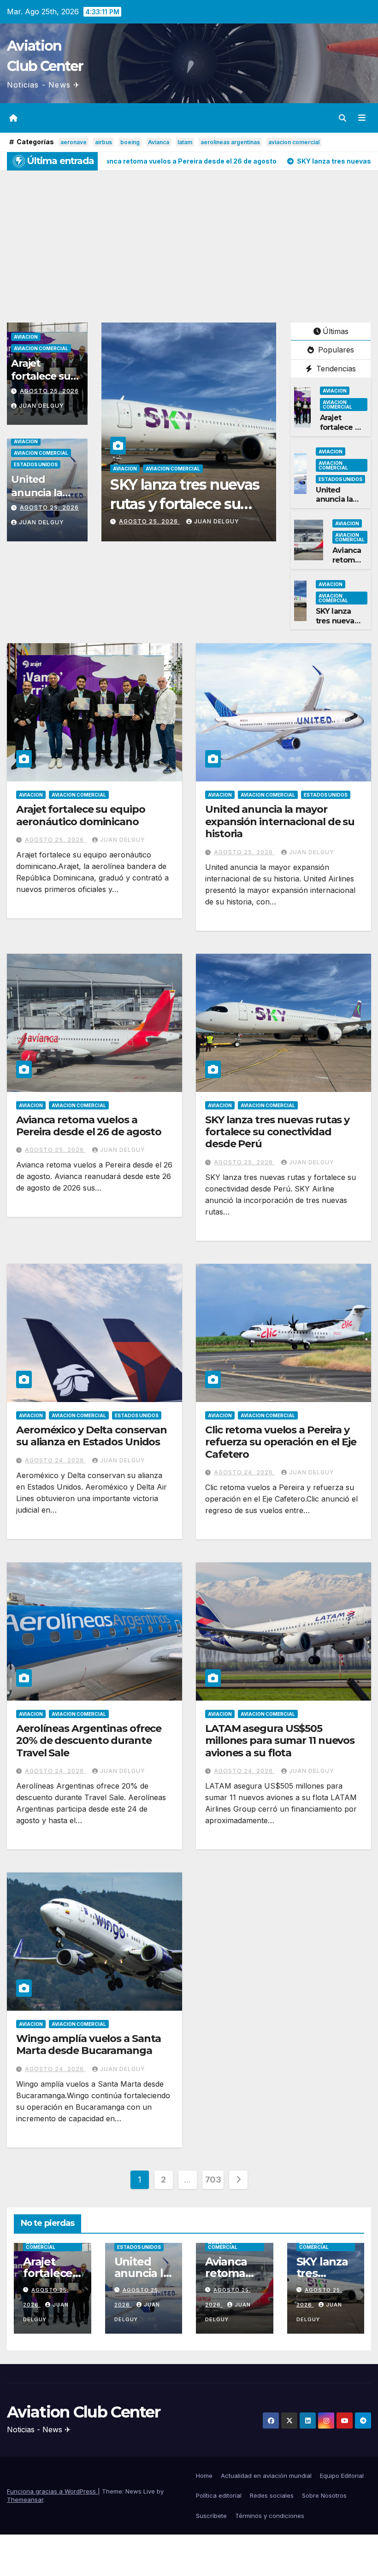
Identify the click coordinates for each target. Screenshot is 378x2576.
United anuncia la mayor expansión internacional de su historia (280, 822)
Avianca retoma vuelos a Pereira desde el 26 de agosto (89, 1126)
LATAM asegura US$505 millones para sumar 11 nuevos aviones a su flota (280, 1741)
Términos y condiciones (270, 2516)
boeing (130, 142)
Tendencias (335, 369)
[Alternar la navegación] (362, 118)
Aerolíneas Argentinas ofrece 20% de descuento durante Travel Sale (89, 1741)
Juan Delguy (41, 406)
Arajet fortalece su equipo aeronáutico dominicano (80, 815)
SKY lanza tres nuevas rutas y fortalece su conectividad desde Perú (277, 1132)
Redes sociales (272, 2495)
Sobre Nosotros (324, 2495)
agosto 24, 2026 (149, 521)
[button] (343, 118)
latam (185, 142)
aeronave (74, 142)
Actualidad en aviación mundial (266, 2476)
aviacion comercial (294, 142)
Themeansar (25, 2500)
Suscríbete (211, 2516)
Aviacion (26, 337)
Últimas (336, 331)
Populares (335, 350)
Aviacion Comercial (41, 348)
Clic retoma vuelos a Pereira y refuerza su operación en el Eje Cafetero (281, 1442)
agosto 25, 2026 (49, 391)
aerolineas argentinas (230, 142)
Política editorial (219, 2495)
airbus (103, 142)
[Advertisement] (189, 240)
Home (204, 2476)
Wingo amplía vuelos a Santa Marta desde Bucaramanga (89, 2045)
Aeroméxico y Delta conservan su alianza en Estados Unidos (182, 504)
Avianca (159, 142)
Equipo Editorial (342, 2476)
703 (213, 2180)
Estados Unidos (36, 464)
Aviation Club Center (83, 2412)
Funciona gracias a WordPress (52, 2491)
